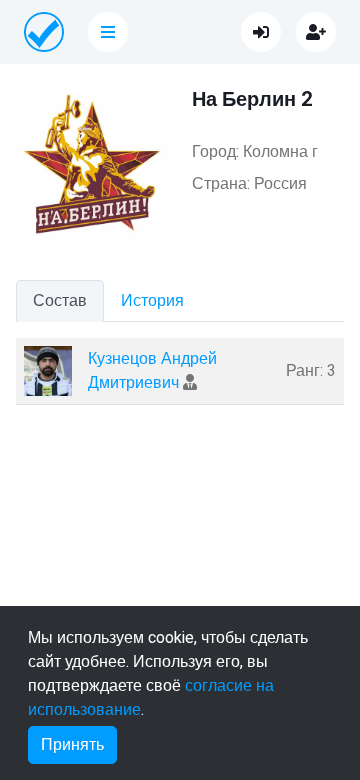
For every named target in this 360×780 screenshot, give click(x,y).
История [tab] (152, 301)
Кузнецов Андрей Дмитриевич (152, 371)
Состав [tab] (60, 301)
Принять (72, 745)
